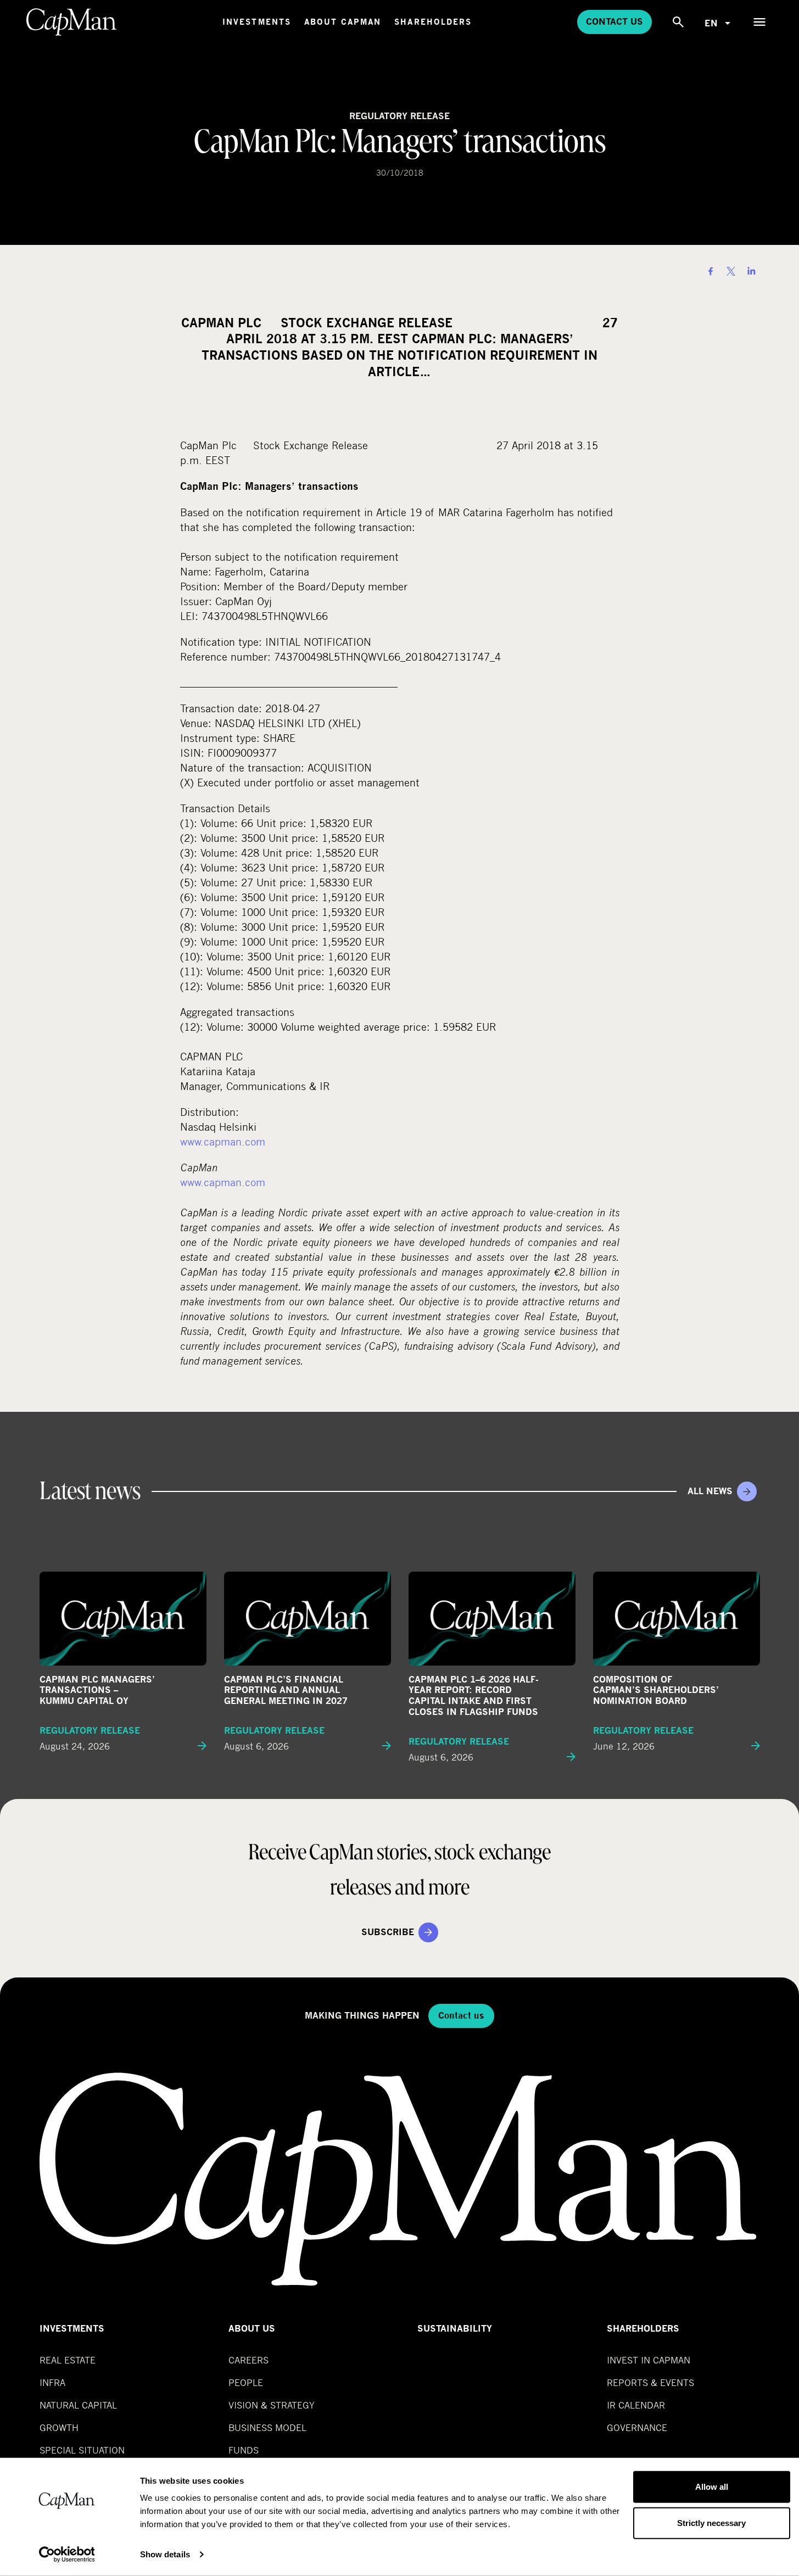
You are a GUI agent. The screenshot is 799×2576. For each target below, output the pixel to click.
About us (252, 2329)
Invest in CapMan (649, 2360)
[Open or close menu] (759, 22)
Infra (52, 2382)
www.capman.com (223, 1141)
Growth (59, 2427)
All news (710, 1491)
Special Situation (82, 2450)
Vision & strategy (272, 2405)
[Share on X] (731, 271)
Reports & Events (650, 2382)
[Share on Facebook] (711, 271)
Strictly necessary (711, 2522)
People (246, 2382)
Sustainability (455, 2329)
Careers (248, 2360)
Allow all (712, 2487)
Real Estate (68, 2360)
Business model (267, 2427)
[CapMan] (72, 22)
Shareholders (433, 22)
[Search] (678, 22)
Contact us (614, 22)
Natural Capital (78, 2405)
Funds (244, 2450)
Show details (165, 2554)
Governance (637, 2427)
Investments (257, 22)
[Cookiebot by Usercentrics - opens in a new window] (67, 2555)
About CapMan (343, 22)
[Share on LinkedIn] (751, 271)
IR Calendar (636, 2405)
